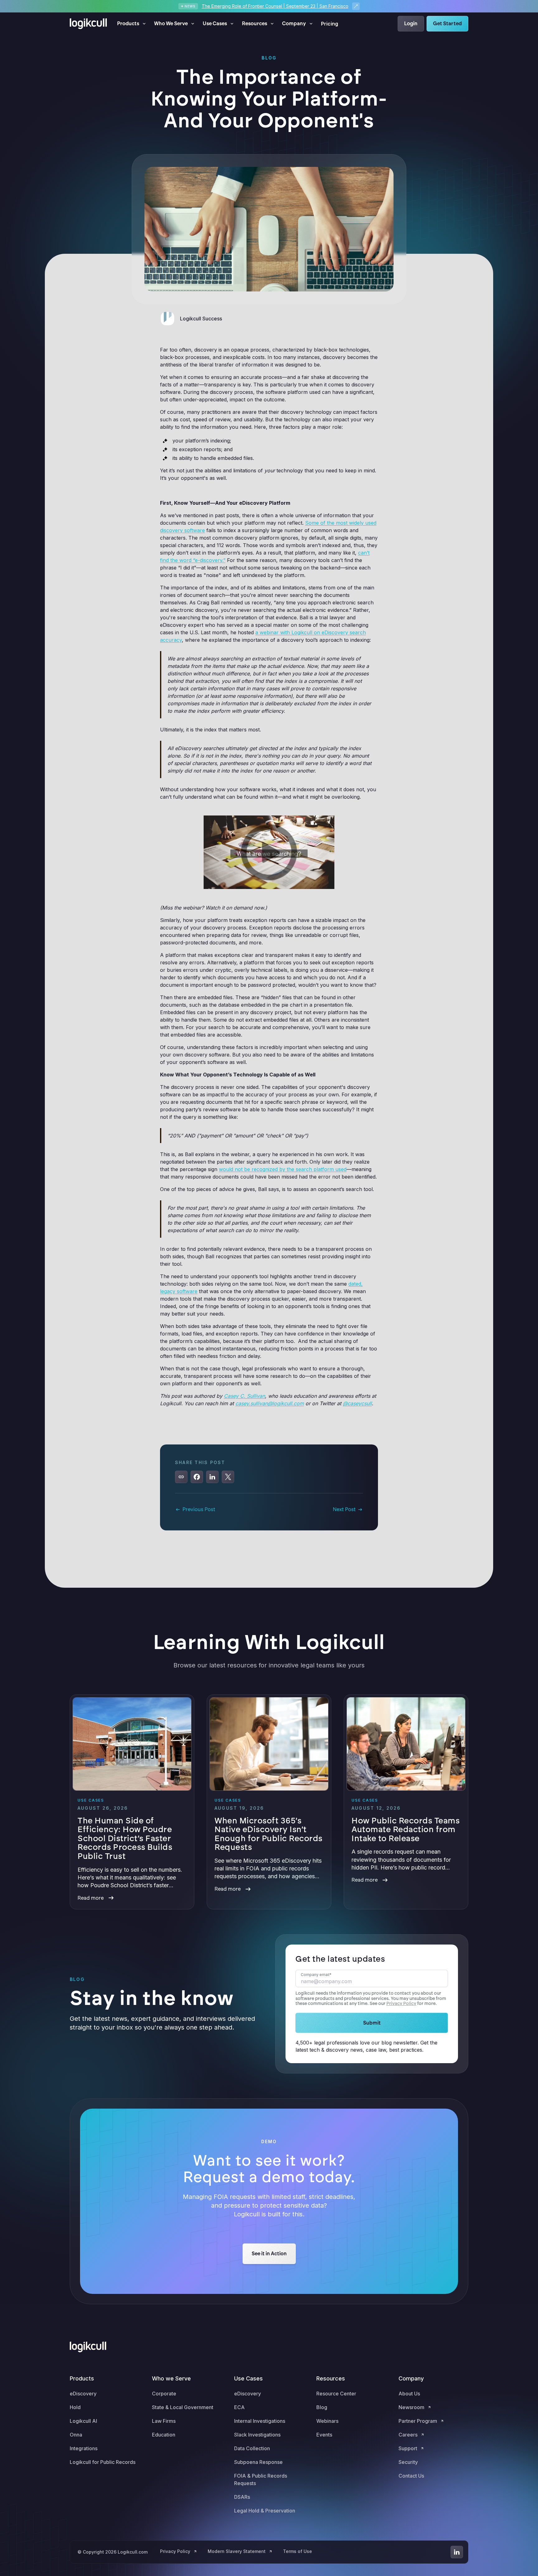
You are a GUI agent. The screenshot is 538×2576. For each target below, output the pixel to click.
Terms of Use (297, 2551)
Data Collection (252, 2448)
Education (164, 2435)
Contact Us (411, 2476)
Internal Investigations (260, 2421)
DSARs (242, 2497)
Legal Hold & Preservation (265, 2511)
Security (408, 2462)
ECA (239, 2407)
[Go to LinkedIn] (457, 2552)
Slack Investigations (257, 2435)
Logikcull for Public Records (103, 2462)
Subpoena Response (258, 2462)
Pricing (330, 24)
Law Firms (164, 2421)
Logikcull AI (83, 2421)
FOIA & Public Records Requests (261, 2479)
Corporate (164, 2394)
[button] (132, 24)
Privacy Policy (401, 2004)
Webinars (327, 2421)
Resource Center (336, 2394)
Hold (75, 2407)
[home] (88, 24)
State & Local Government (183, 2407)
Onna (76, 2435)
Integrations (84, 2448)
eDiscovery (83, 2394)
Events (324, 2435)
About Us (409, 2394)
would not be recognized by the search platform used (283, 1169)
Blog (322, 2407)
